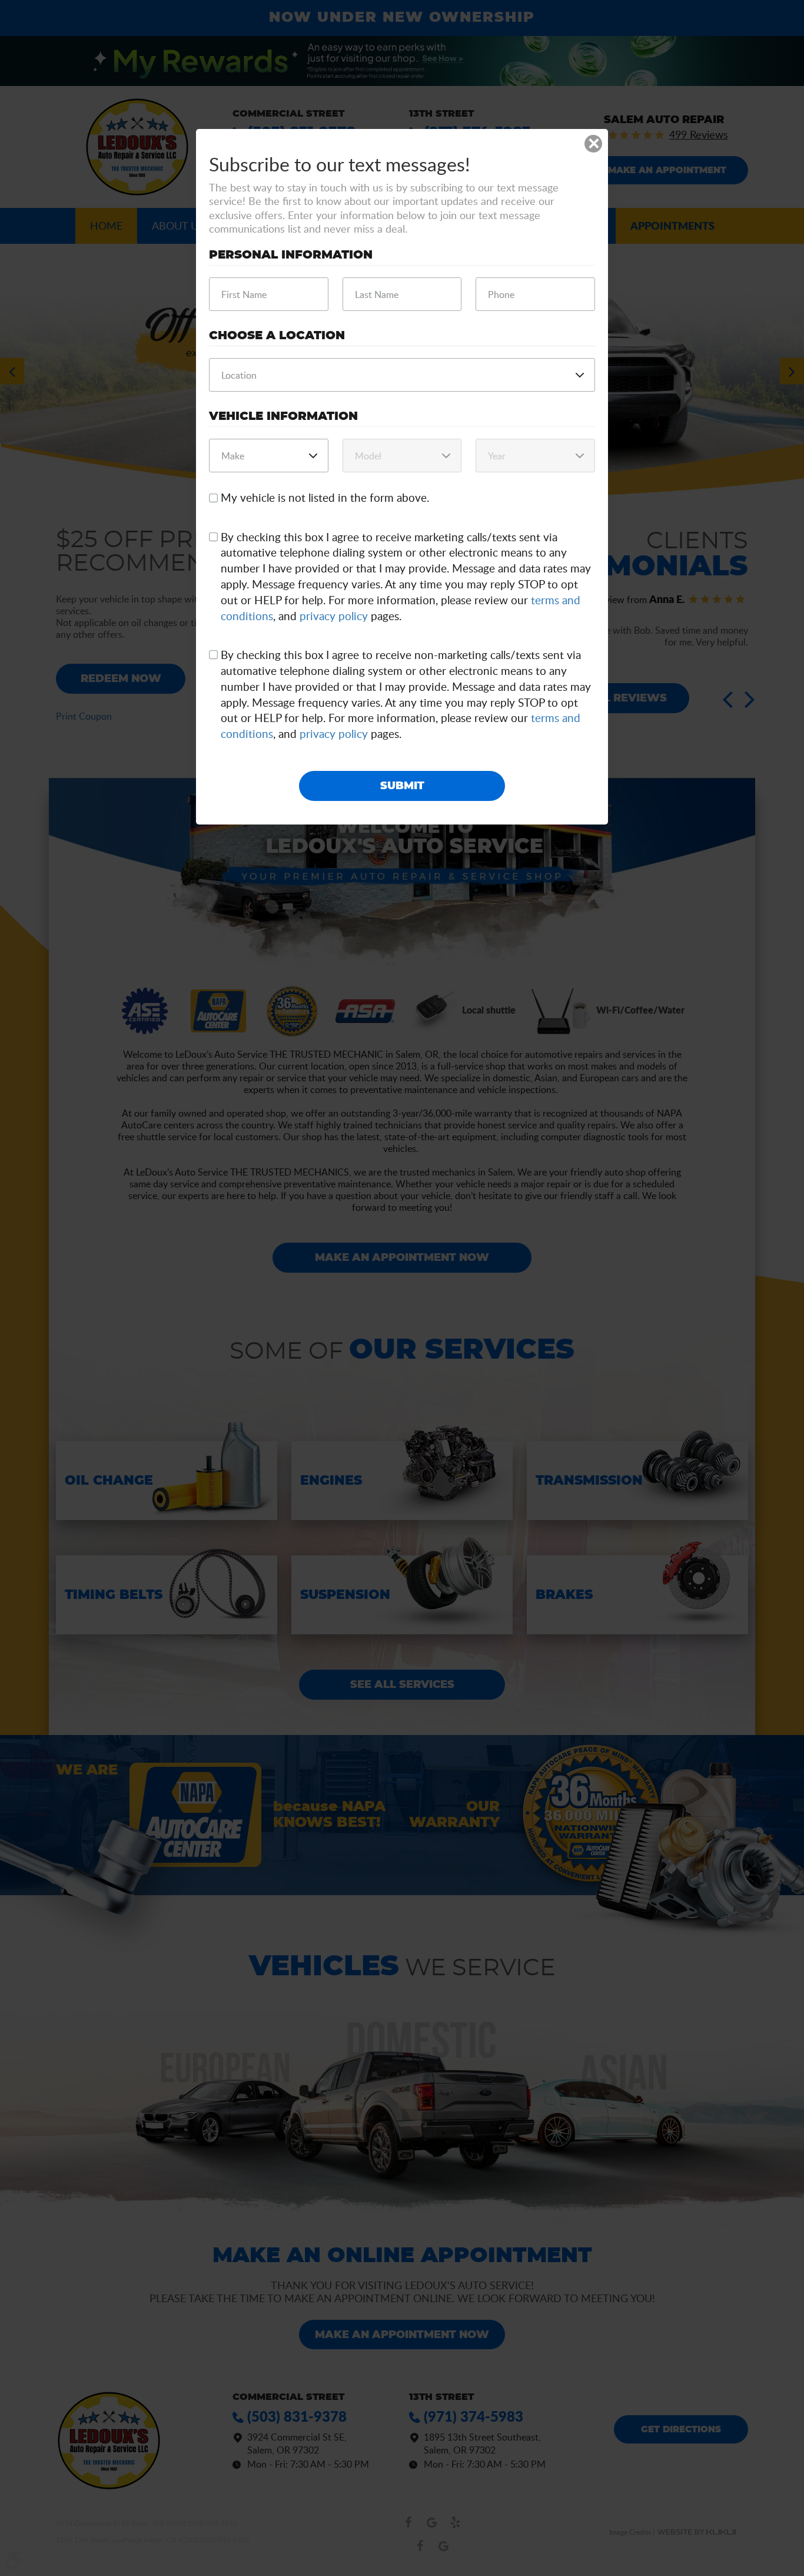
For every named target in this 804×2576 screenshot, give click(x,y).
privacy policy (334, 616)
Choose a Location (277, 336)
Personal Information (291, 255)
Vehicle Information (283, 416)
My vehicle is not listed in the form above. (325, 498)
